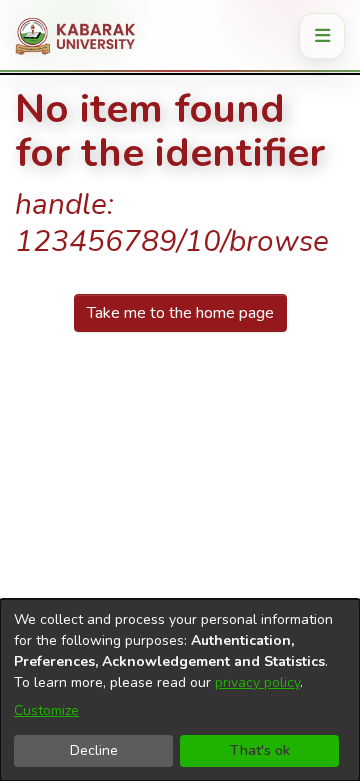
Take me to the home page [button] (180, 313)
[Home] (82, 36)
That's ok (260, 750)
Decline (94, 750)
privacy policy (257, 682)
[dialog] (180, 690)
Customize (46, 710)
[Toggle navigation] (322, 36)
